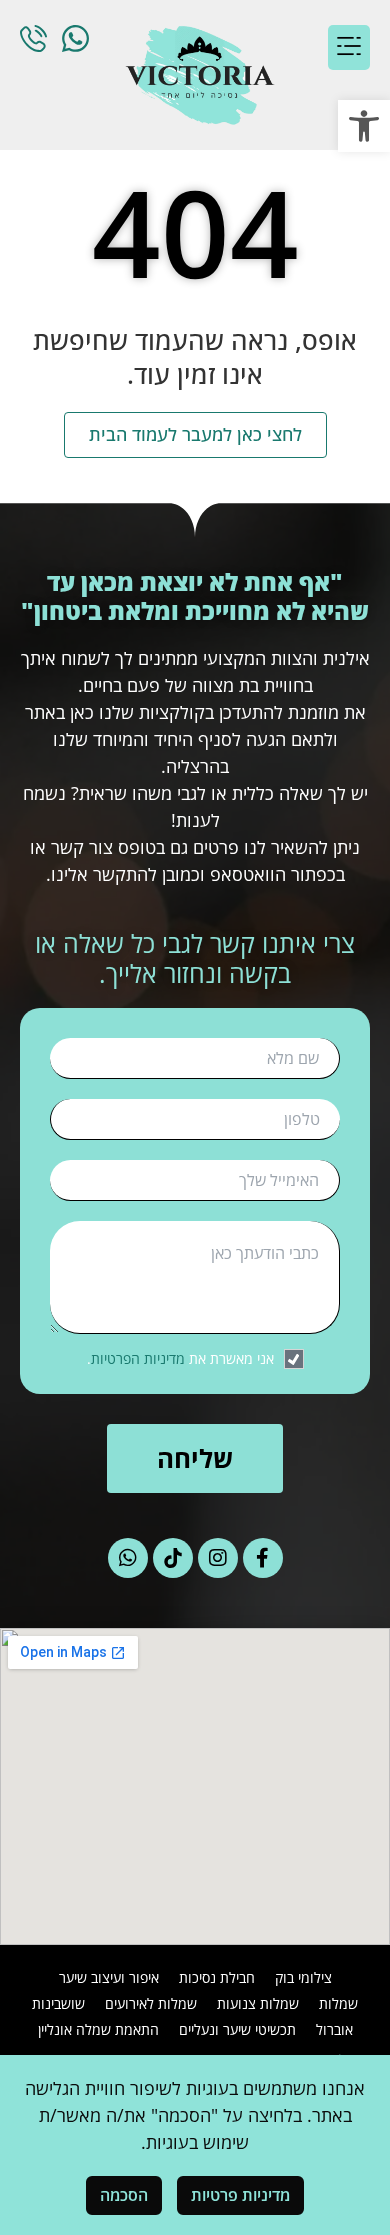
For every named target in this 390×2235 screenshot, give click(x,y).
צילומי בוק (303, 1977)
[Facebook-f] (263, 1558)
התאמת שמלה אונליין (98, 2029)
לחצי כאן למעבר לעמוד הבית (195, 434)
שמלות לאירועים (151, 2003)
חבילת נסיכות (217, 1977)
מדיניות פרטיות (240, 2195)
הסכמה (124, 2195)
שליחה (195, 1458)
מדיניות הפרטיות (138, 1358)
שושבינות (58, 2003)
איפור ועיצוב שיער (109, 1977)
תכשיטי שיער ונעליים (237, 2029)
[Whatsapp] (128, 1558)
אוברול (334, 2029)
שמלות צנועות (258, 2003)
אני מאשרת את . (180, 1359)
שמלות (338, 2003)
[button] (364, 126)
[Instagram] (218, 1558)
